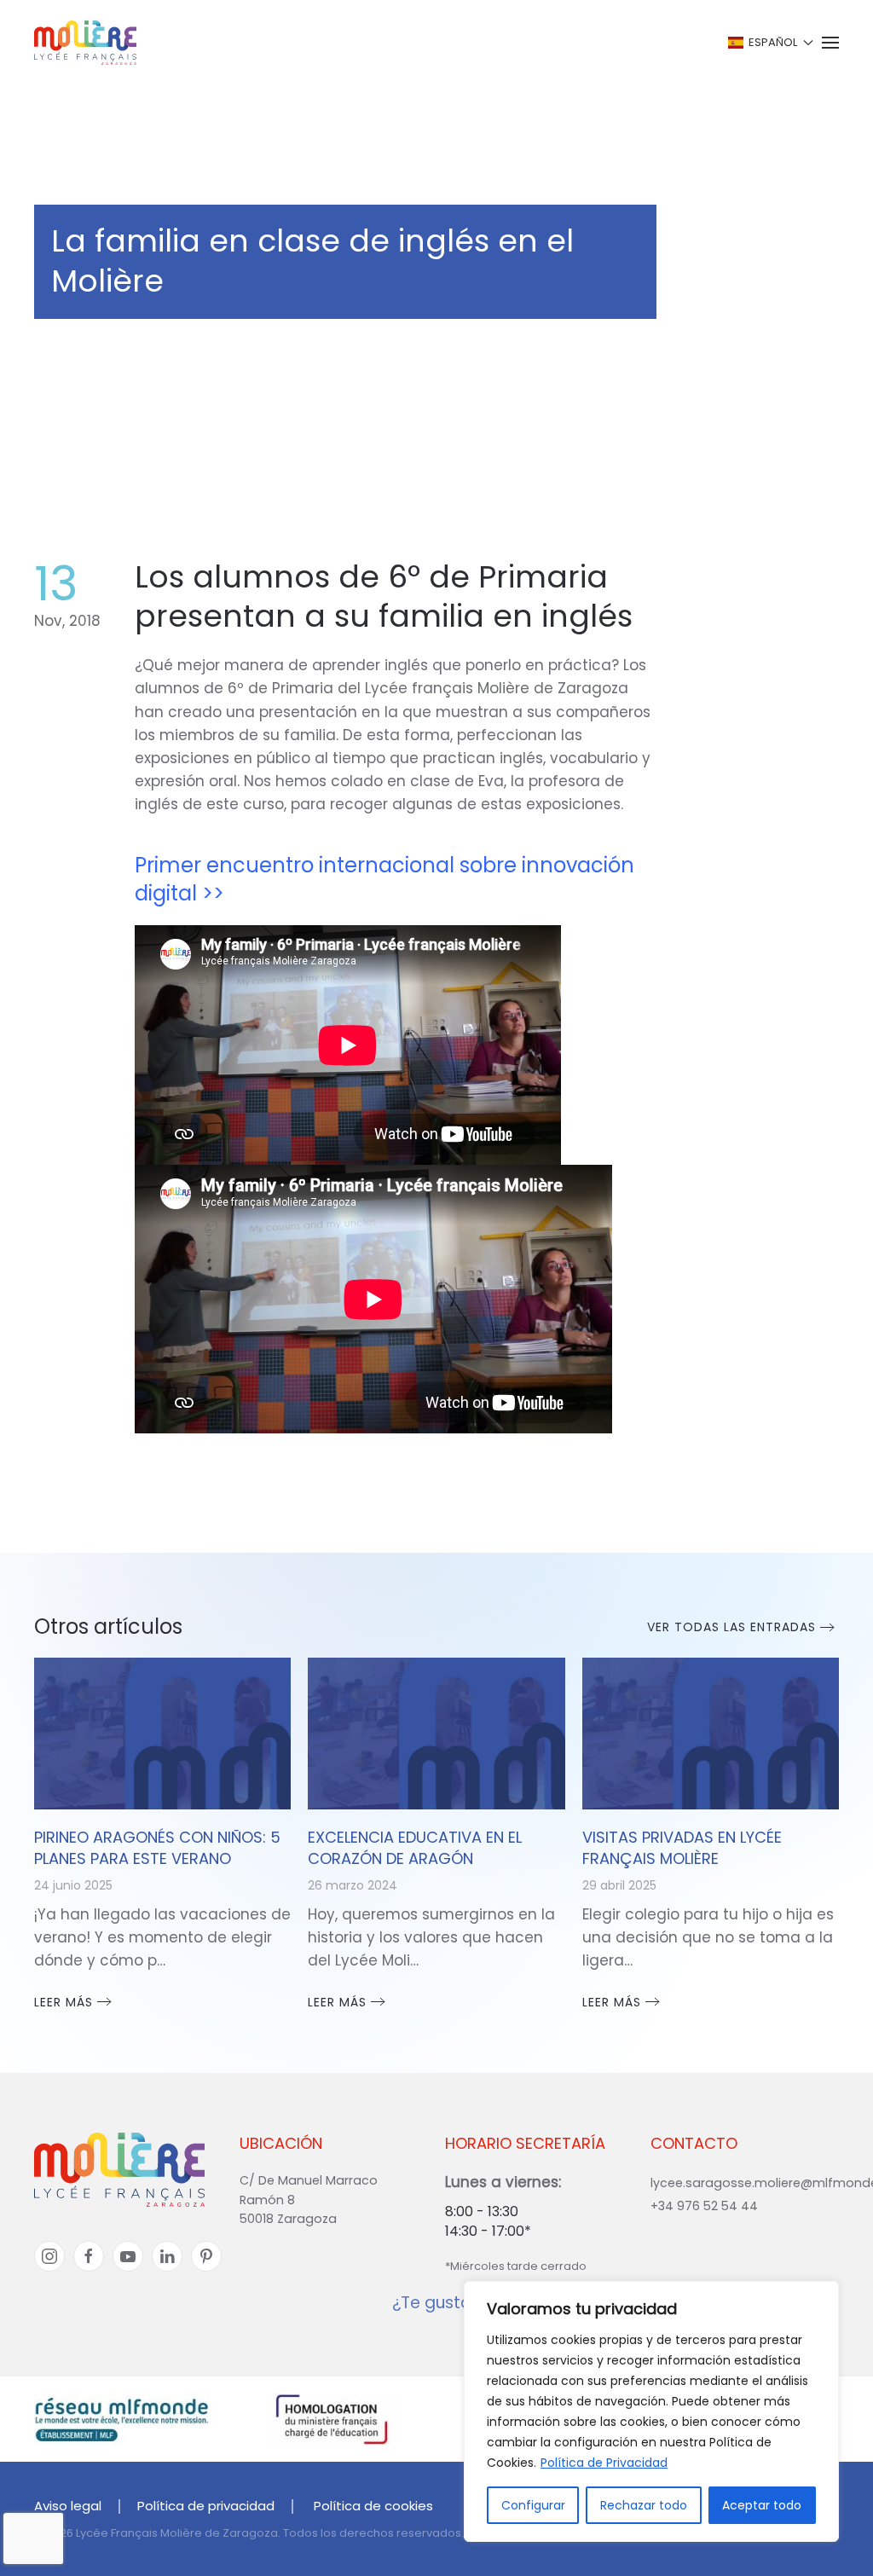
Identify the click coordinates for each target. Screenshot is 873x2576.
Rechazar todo (644, 2505)
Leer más (64, 2002)
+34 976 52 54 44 (704, 2206)
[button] (769, 43)
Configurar (533, 2505)
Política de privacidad (206, 2506)
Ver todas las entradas (731, 1627)
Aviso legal (68, 2506)
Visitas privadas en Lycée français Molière (682, 1848)
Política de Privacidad (604, 2463)
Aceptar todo (762, 2505)
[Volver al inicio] (85, 43)
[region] (651, 2411)
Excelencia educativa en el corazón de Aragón (415, 1848)
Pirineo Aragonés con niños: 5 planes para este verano (157, 1848)
